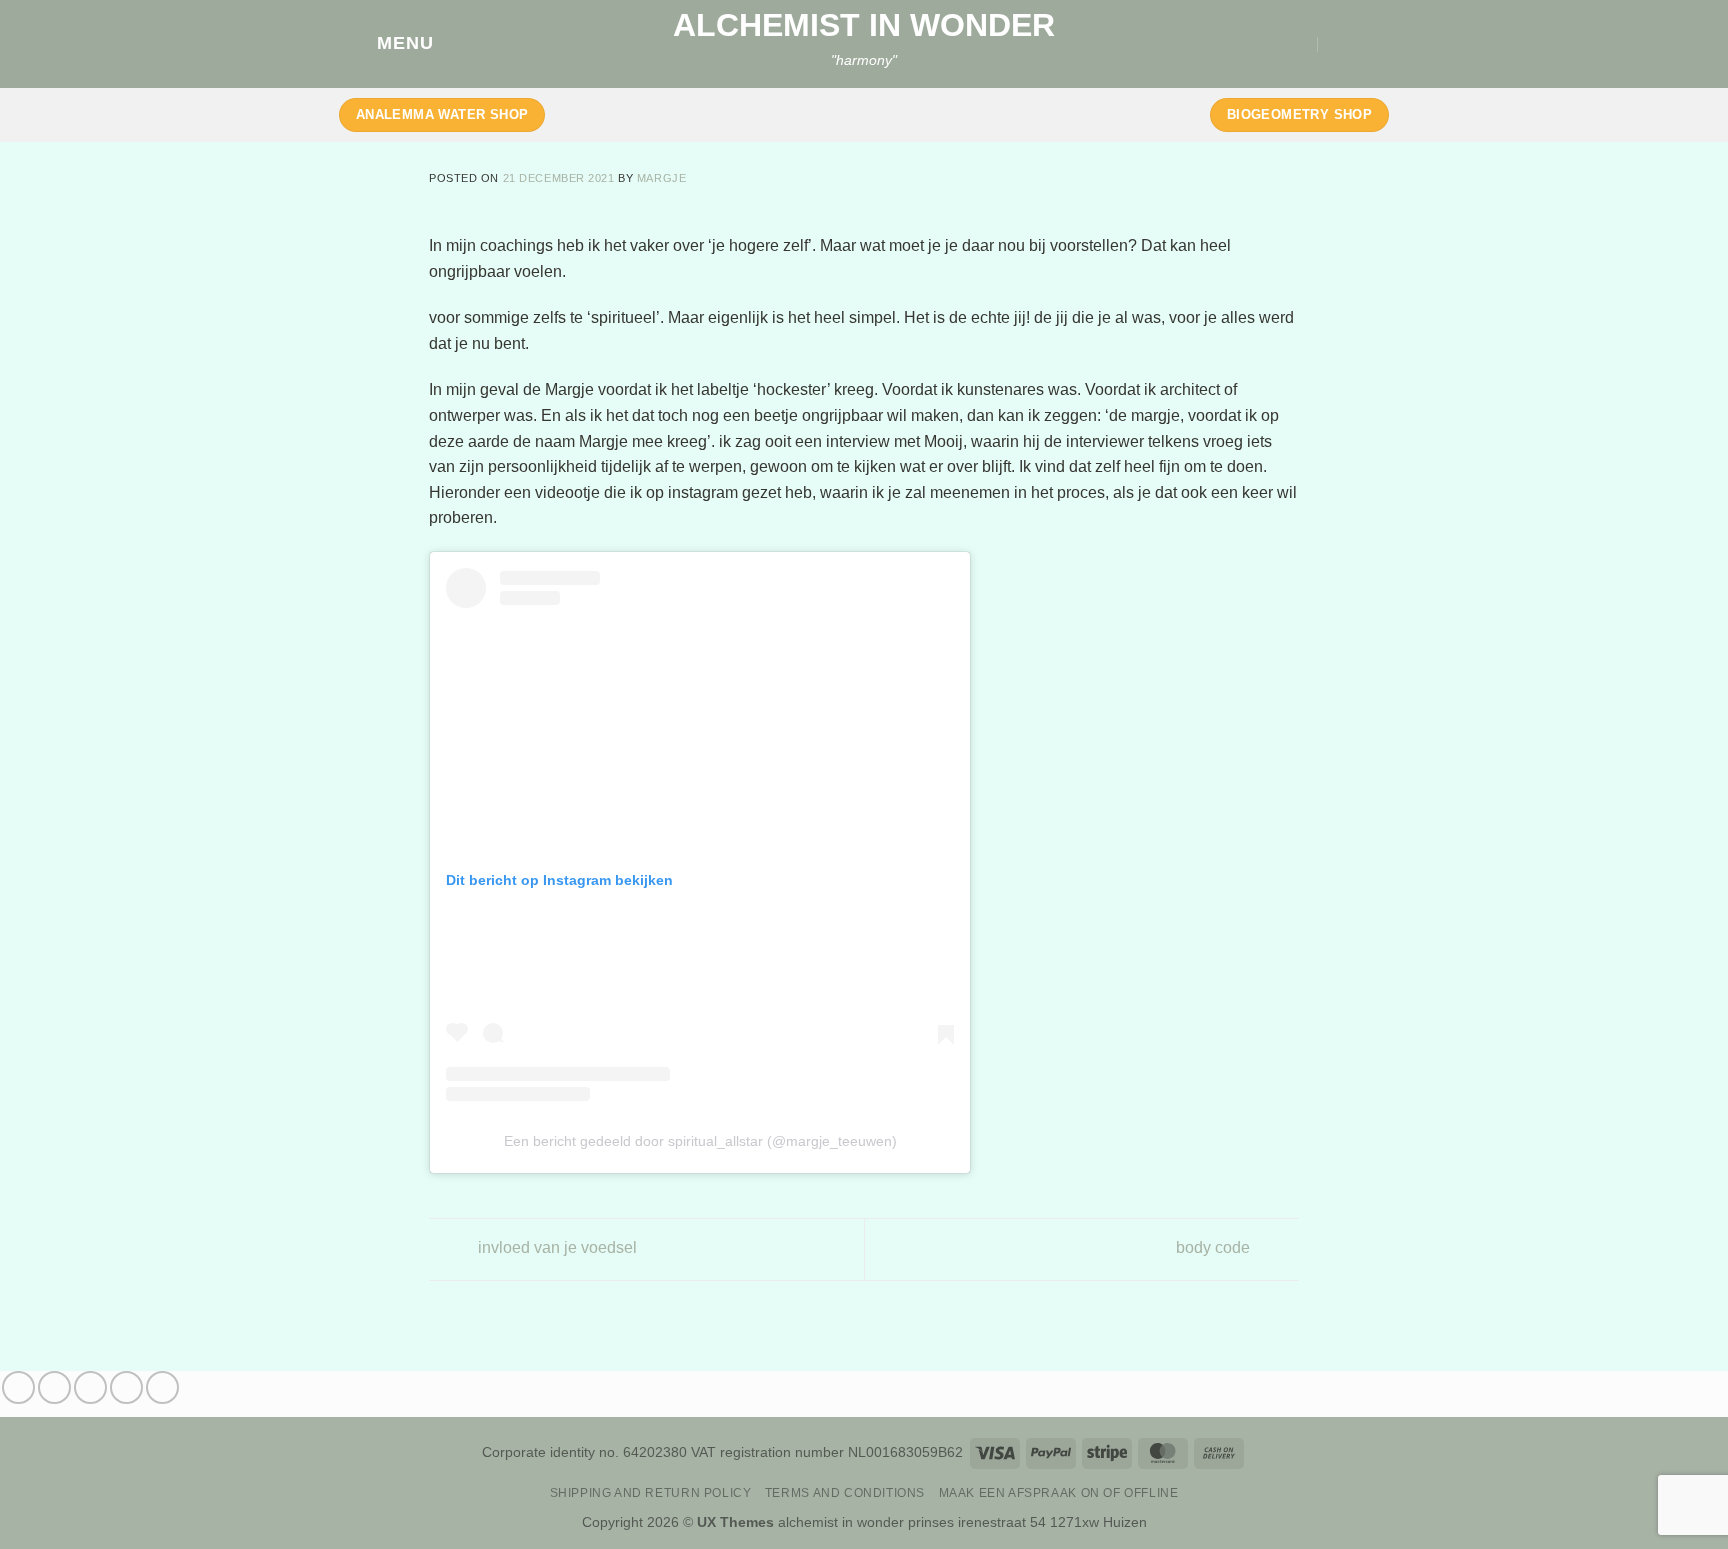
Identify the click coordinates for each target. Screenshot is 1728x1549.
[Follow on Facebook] (18, 1387)
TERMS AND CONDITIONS (845, 1493)
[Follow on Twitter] (90, 1387)
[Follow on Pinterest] (162, 1387)
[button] (386, 44)
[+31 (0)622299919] (1338, 43)
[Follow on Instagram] (54, 1387)
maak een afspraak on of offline (1059, 1493)
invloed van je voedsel (555, 1248)
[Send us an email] (126, 1387)
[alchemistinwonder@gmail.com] (1298, 43)
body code (1215, 1248)
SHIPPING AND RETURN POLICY (651, 1493)
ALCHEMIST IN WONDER (864, 25)
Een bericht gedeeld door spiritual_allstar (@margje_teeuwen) (700, 1141)
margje (661, 178)
